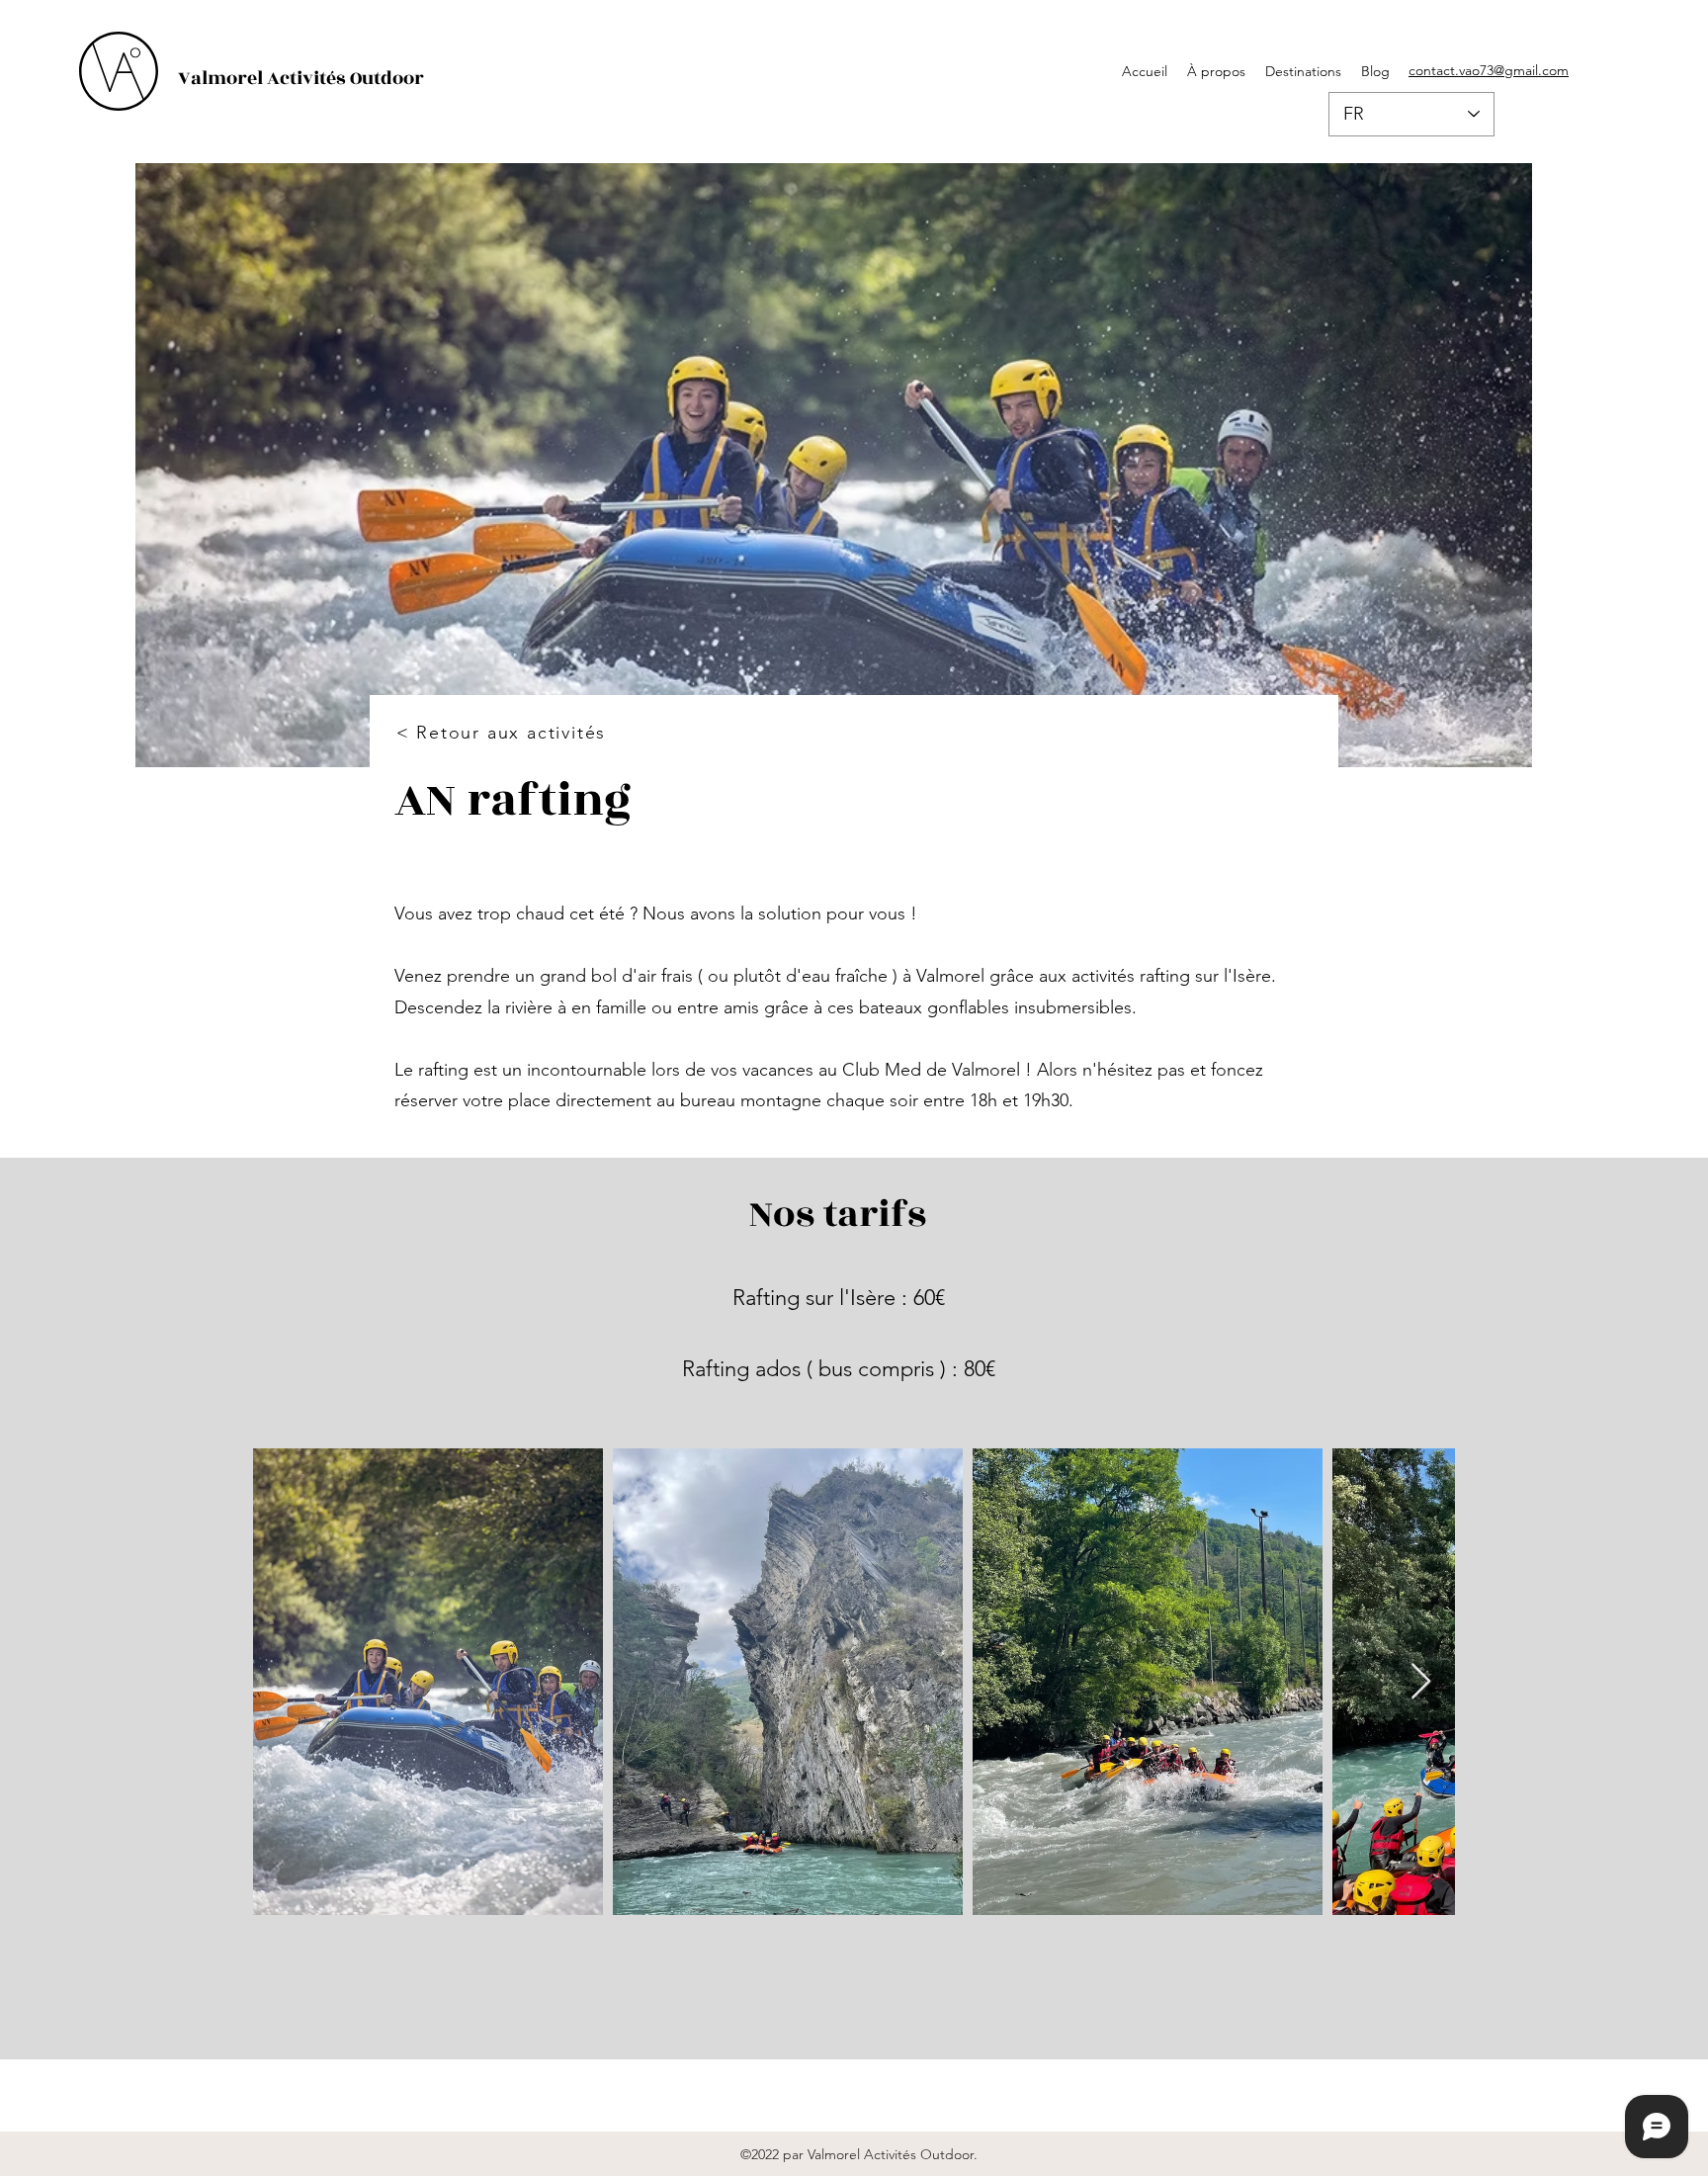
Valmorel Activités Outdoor (301, 78)
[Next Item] (1421, 1682)
